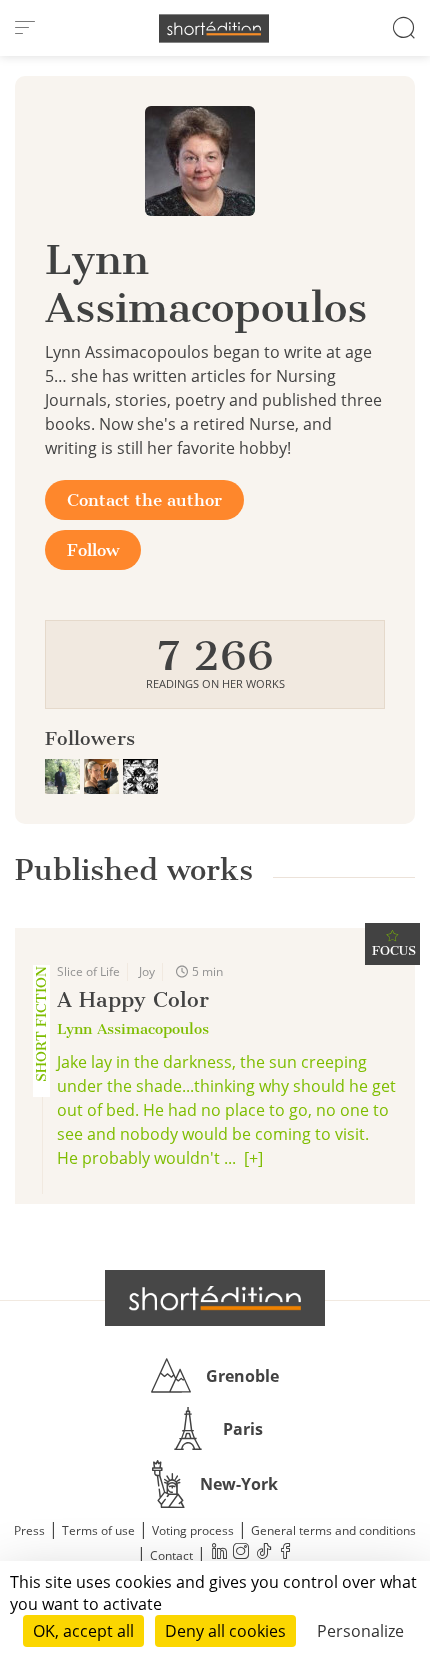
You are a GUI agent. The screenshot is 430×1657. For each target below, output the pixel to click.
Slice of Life (88, 971)
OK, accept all (83, 1631)
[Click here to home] (215, 1298)
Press (29, 1530)
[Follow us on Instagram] (241, 1553)
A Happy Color (133, 999)
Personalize (360, 1631)
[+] (253, 1158)
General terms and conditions (333, 1530)
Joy (147, 971)
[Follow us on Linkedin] (219, 1553)
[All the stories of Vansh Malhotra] (64, 774)
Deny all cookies (225, 1631)
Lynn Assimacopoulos (133, 1029)
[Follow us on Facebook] (285, 1553)
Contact (171, 1555)
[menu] (25, 28)
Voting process (193, 1530)
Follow (93, 550)
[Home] (214, 28)
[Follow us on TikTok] (263, 1553)
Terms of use (98, 1530)
